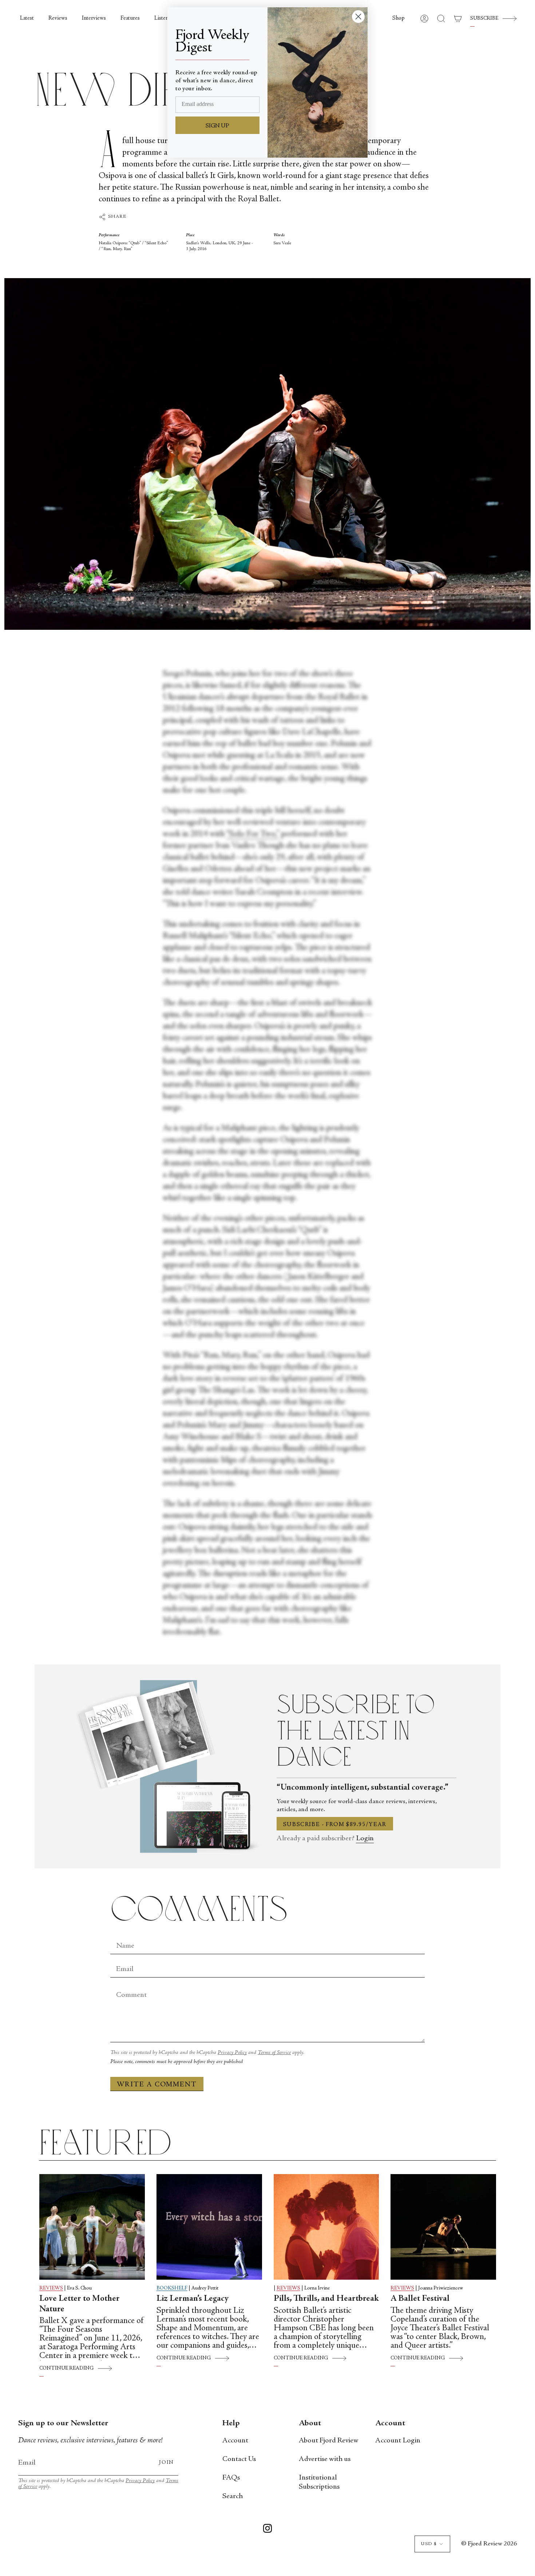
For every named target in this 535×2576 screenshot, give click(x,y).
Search (233, 2496)
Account (235, 2441)
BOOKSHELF (172, 2288)
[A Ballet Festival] (443, 2227)
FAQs (231, 2478)
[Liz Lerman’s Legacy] (209, 2227)
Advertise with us (325, 2459)
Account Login (398, 2441)
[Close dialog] (358, 17)
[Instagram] (267, 2530)
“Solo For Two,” (253, 834)
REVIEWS (51, 2288)
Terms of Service (274, 2053)
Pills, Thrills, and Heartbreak (326, 2299)
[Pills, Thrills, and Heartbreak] (326, 2227)
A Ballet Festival (420, 2299)
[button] (399, 19)
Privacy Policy (232, 2053)
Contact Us (239, 2459)
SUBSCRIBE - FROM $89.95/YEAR (335, 1825)
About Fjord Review (329, 2441)
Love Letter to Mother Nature (80, 2304)
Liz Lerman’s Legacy (193, 2299)
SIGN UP (217, 126)
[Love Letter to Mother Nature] (92, 2227)
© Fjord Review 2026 (489, 2544)
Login (365, 1839)
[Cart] (458, 19)
